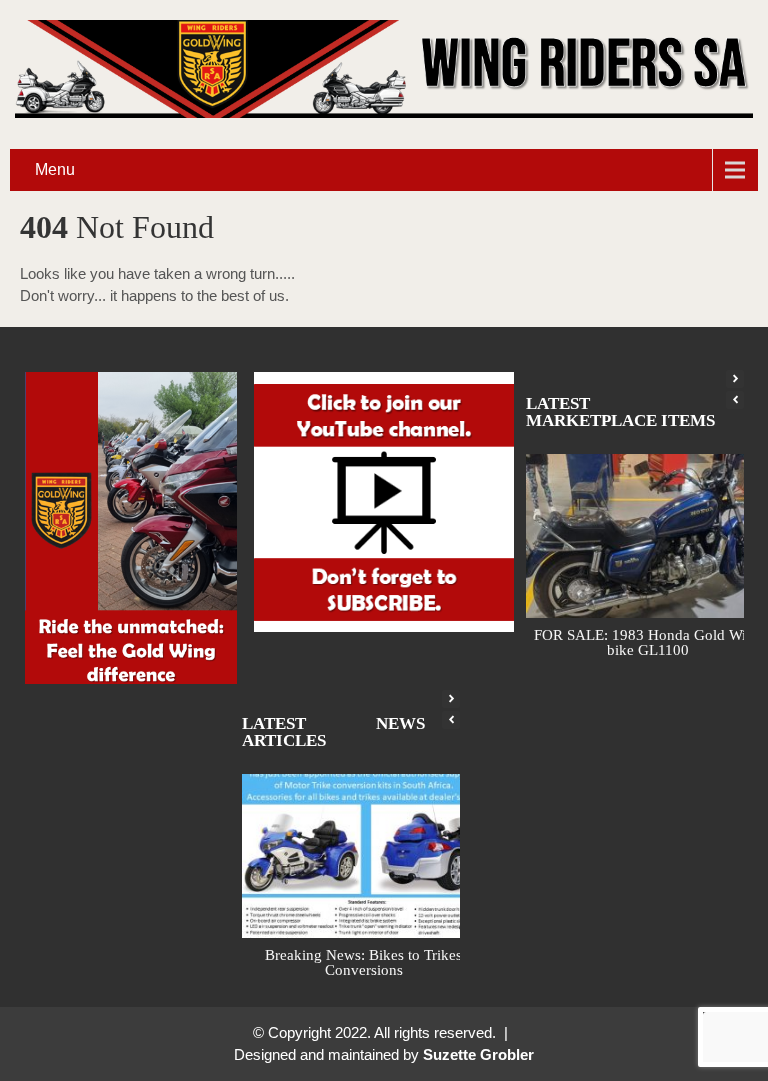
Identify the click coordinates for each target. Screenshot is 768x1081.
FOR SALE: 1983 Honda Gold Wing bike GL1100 (648, 642)
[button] (735, 379)
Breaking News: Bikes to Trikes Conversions (364, 962)
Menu (55, 169)
